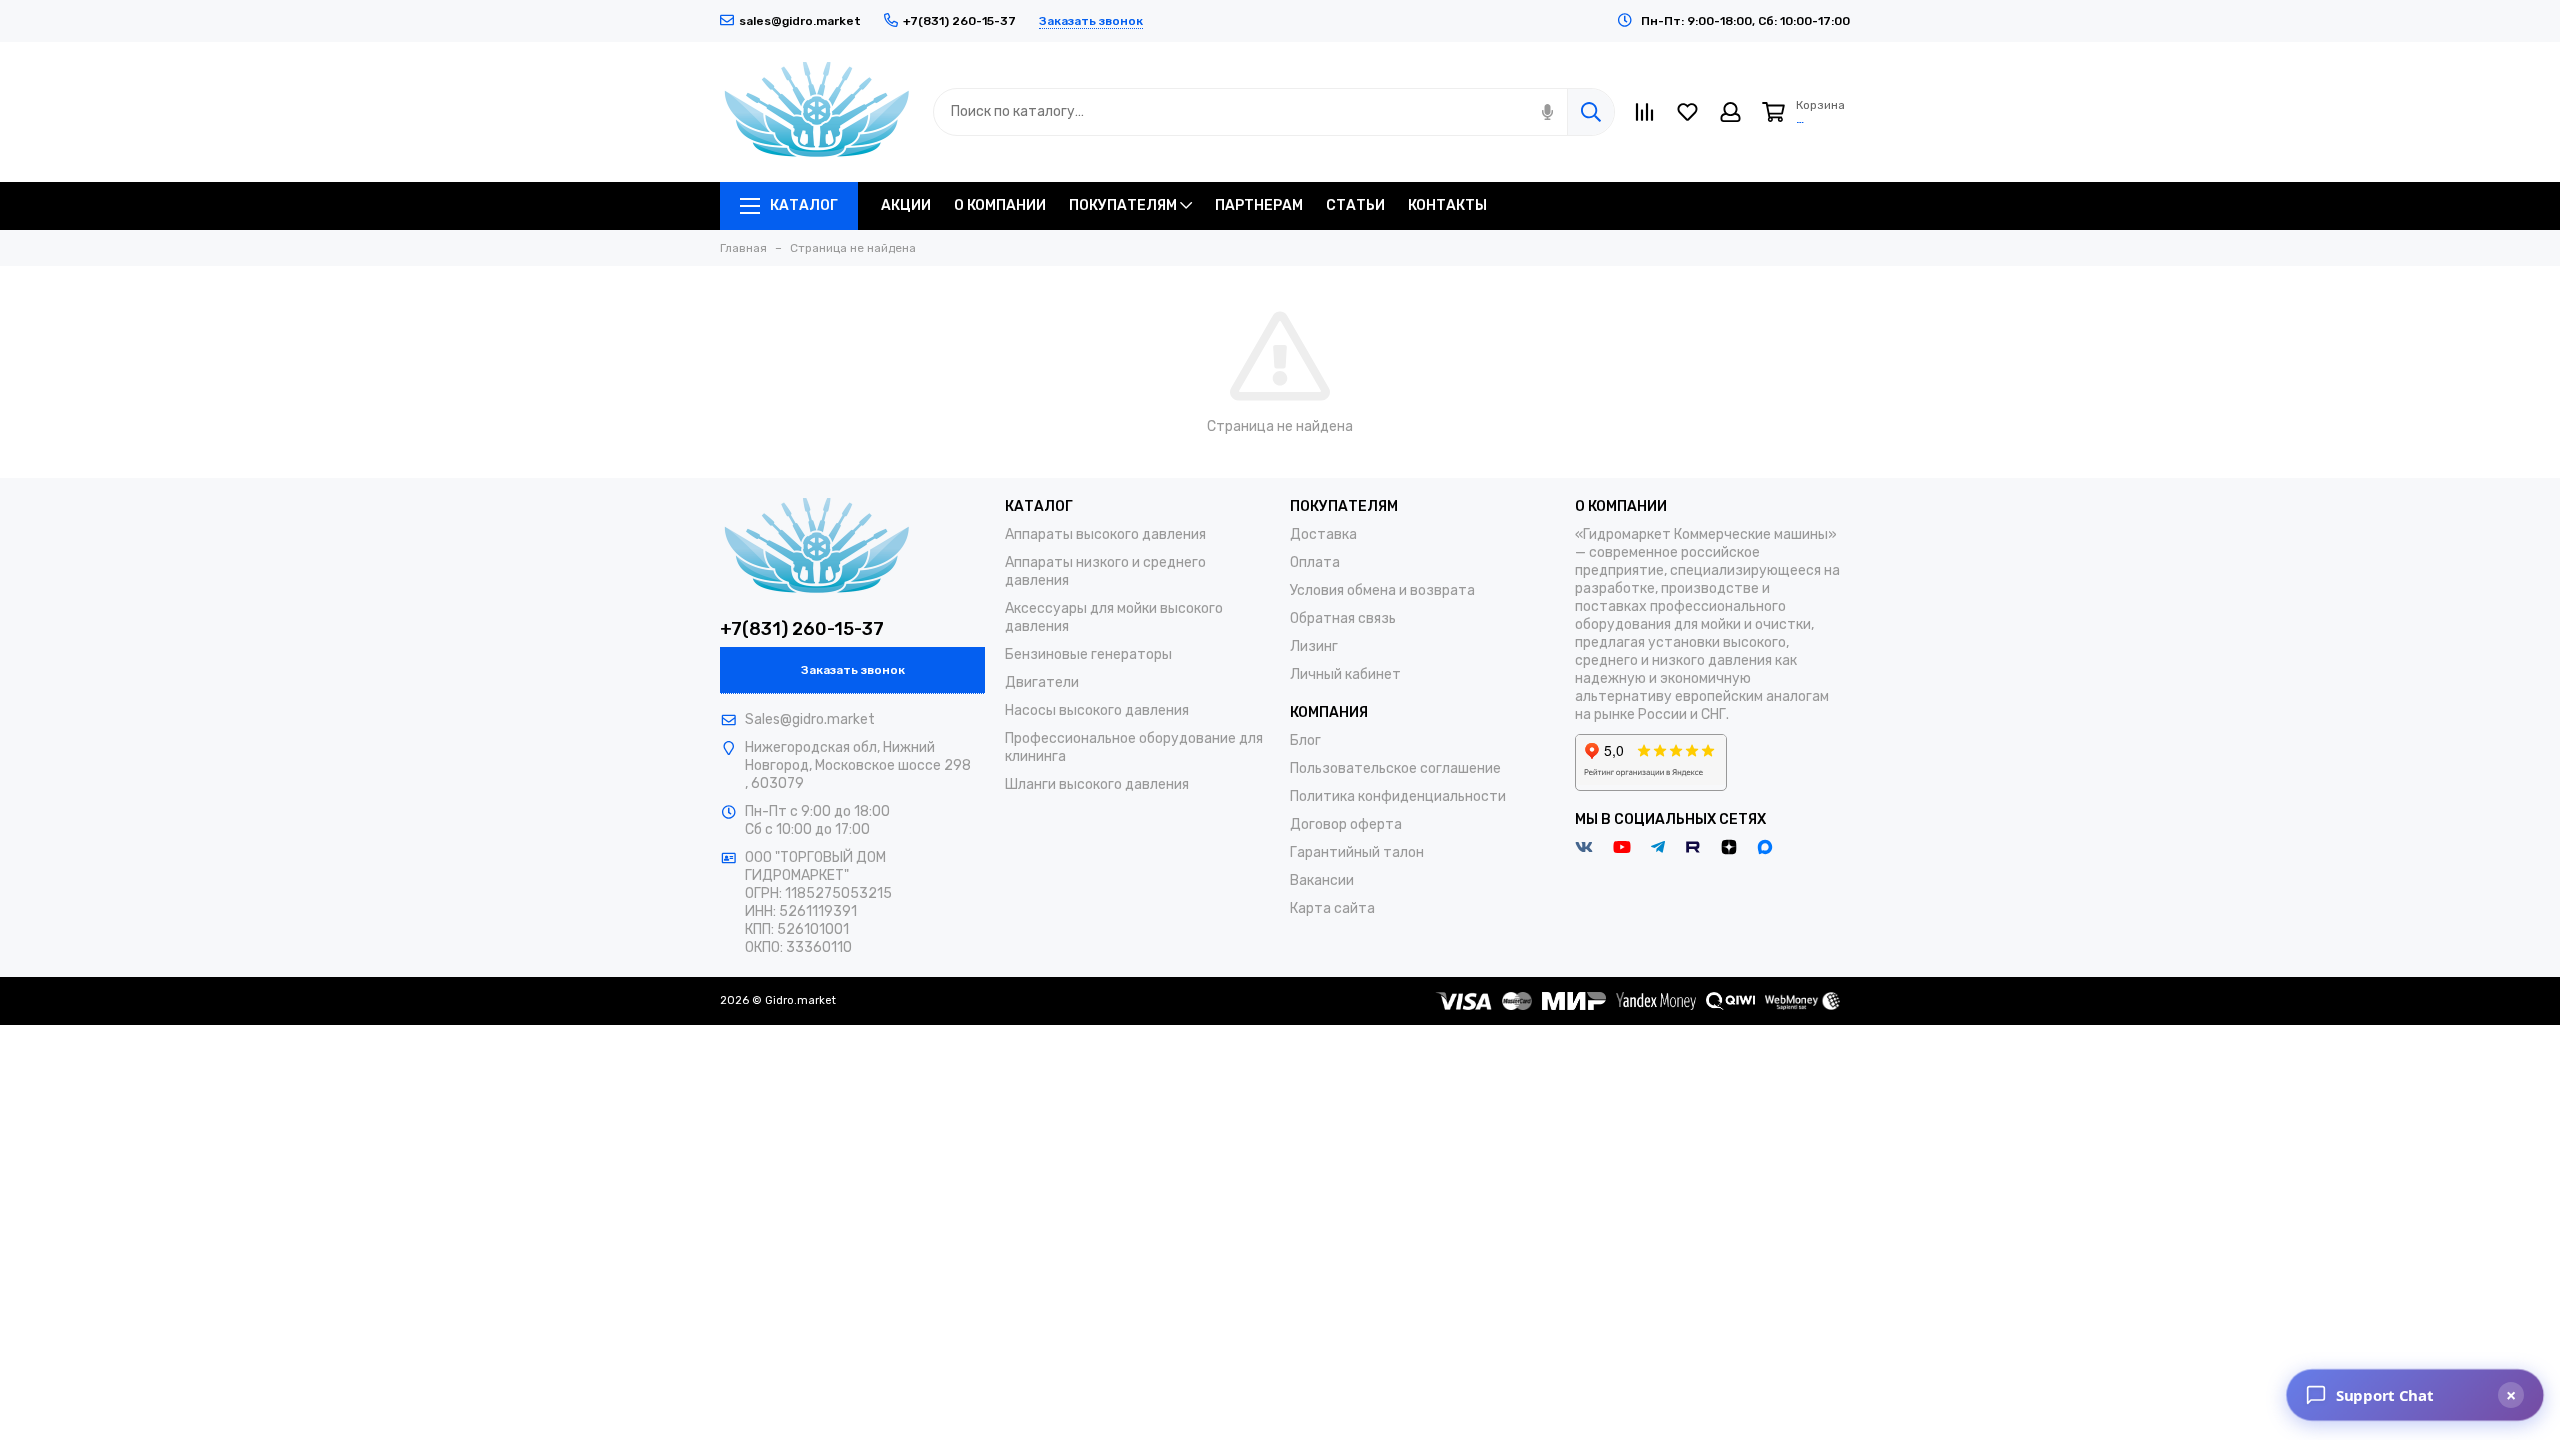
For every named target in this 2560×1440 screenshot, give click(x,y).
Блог (1305, 740)
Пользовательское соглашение (1395, 768)
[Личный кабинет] (1730, 112)
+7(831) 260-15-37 (802, 629)
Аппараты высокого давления (1105, 534)
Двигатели (1042, 682)
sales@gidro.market (800, 21)
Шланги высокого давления (1097, 784)
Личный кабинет (1345, 674)
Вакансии (1322, 880)
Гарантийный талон (1357, 852)
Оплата (1315, 562)
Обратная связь (1343, 618)
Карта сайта (1332, 908)
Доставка (1323, 534)
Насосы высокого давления (1097, 710)
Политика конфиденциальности (1398, 796)
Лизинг (1314, 646)
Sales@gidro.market (810, 719)
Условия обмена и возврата (1382, 590)
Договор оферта (1346, 824)
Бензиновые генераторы (1088, 654)
